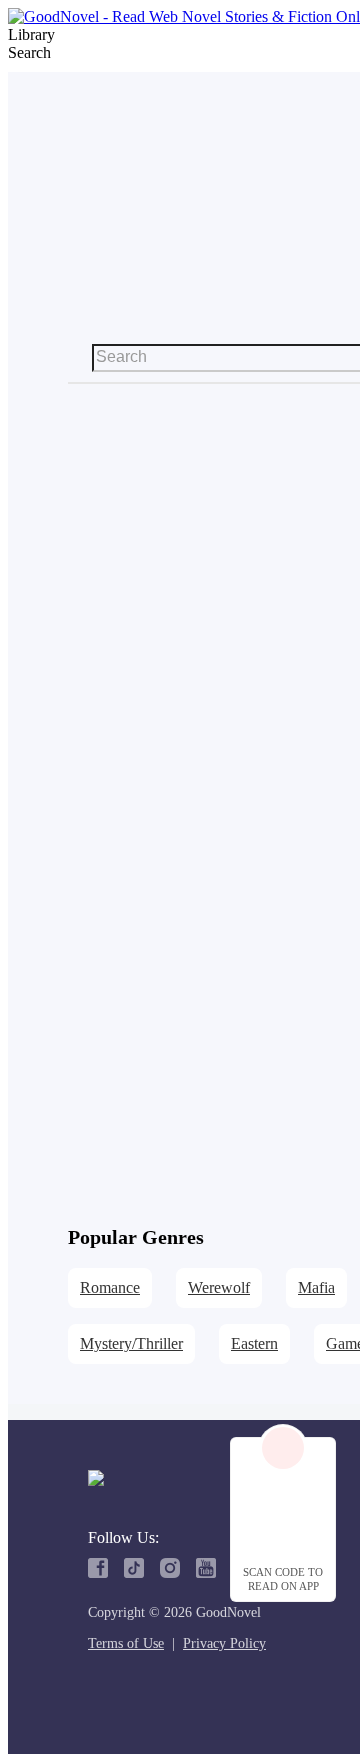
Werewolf (219, 1287)
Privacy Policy (224, 1643)
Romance (110, 1287)
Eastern (254, 1343)
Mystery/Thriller (131, 1343)
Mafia (316, 1287)
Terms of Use (126, 1643)
